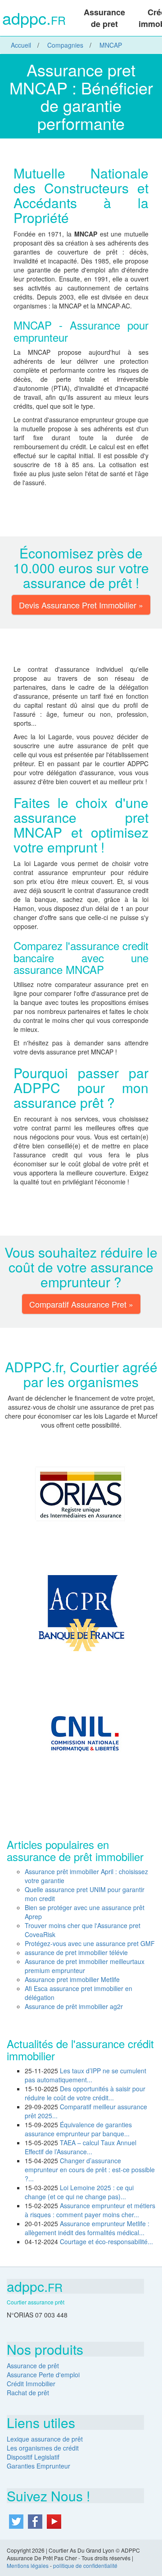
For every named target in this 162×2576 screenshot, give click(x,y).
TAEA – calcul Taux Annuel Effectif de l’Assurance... (81, 2147)
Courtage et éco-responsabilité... (106, 2241)
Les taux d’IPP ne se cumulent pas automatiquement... (85, 2075)
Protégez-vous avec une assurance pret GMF (90, 1943)
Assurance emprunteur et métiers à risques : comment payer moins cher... (90, 2210)
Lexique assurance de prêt (45, 2439)
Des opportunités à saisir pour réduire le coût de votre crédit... (85, 2093)
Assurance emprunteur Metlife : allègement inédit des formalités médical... (87, 2228)
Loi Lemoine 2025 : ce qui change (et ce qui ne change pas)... (79, 2192)
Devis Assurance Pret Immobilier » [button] (81, 605)
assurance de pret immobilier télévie (76, 1952)
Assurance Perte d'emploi (43, 2375)
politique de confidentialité (85, 2565)
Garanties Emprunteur (38, 2466)
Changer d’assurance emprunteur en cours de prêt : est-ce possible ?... (90, 2170)
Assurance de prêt (33, 2366)
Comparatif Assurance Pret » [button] (81, 1304)
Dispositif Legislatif (33, 2457)
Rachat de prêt (28, 2393)
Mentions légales (28, 2565)
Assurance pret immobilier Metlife (72, 1979)
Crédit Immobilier (31, 2384)
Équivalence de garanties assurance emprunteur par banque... (78, 2129)
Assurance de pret (104, 18)
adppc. (34, 19)
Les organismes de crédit (43, 2448)
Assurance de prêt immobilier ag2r (74, 2006)
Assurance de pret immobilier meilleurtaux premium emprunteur (85, 1966)
